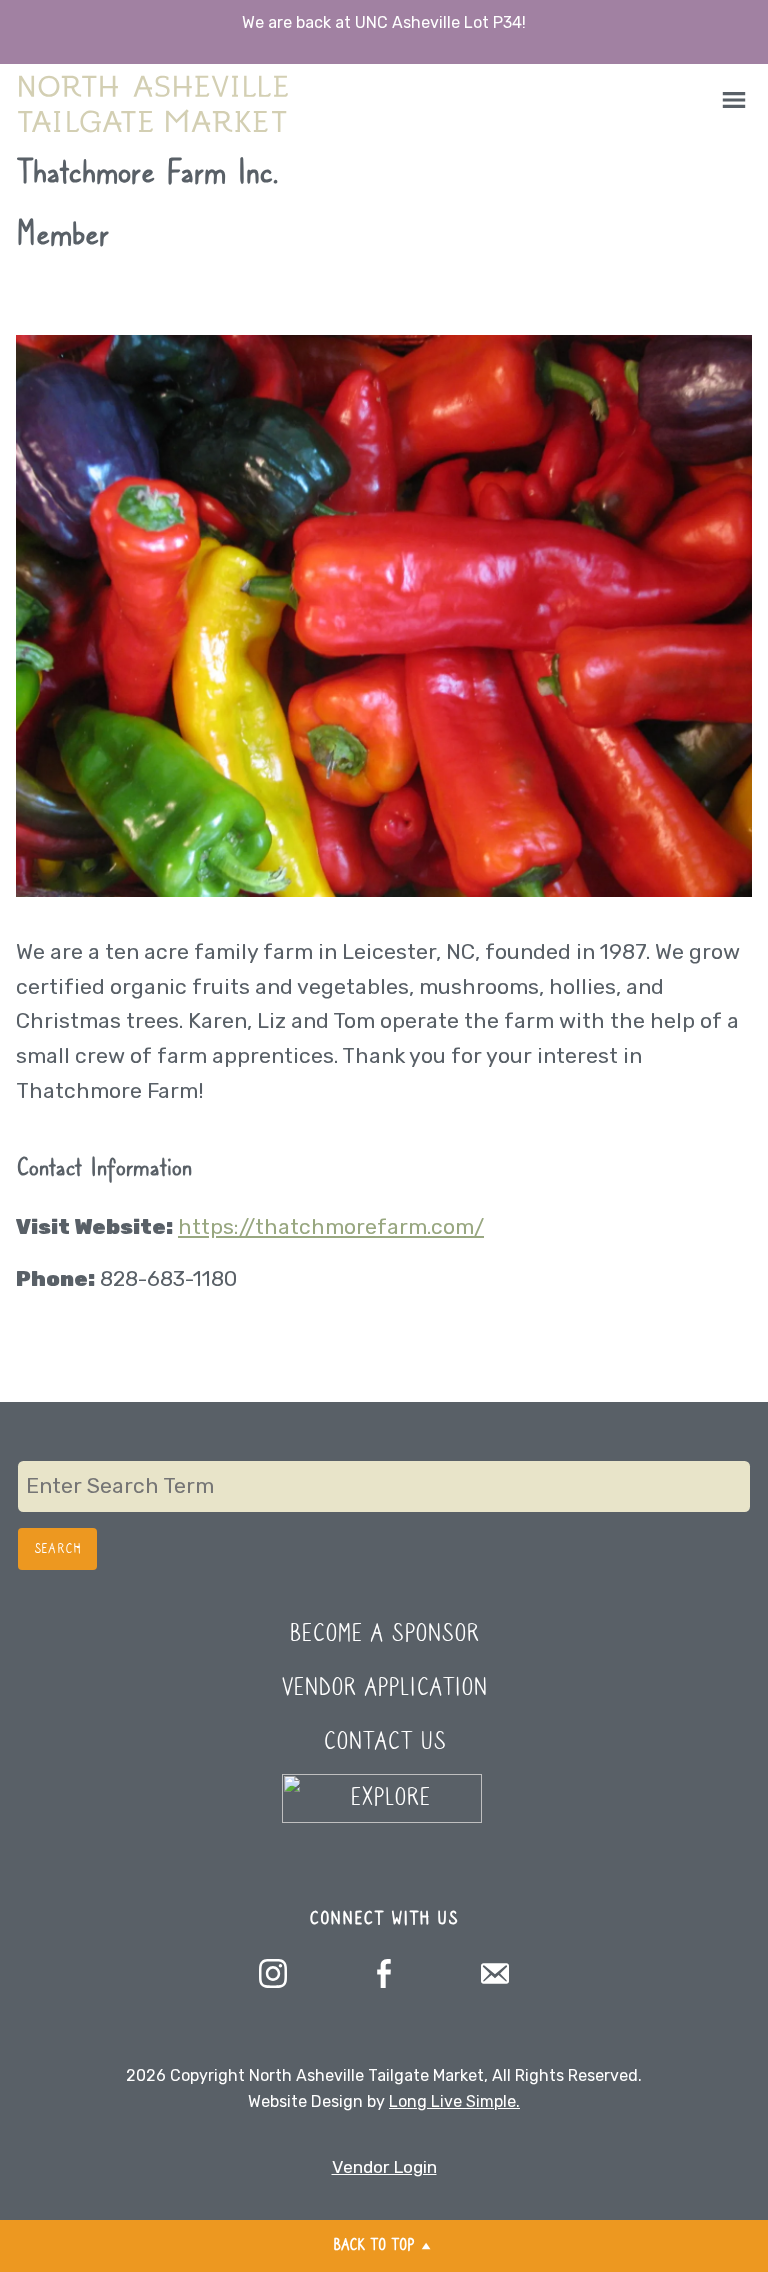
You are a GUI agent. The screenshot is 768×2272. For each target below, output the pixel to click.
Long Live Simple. (454, 2101)
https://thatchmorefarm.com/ (331, 1226)
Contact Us (384, 1742)
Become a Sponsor (384, 1634)
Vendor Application (384, 1688)
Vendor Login (384, 2167)
